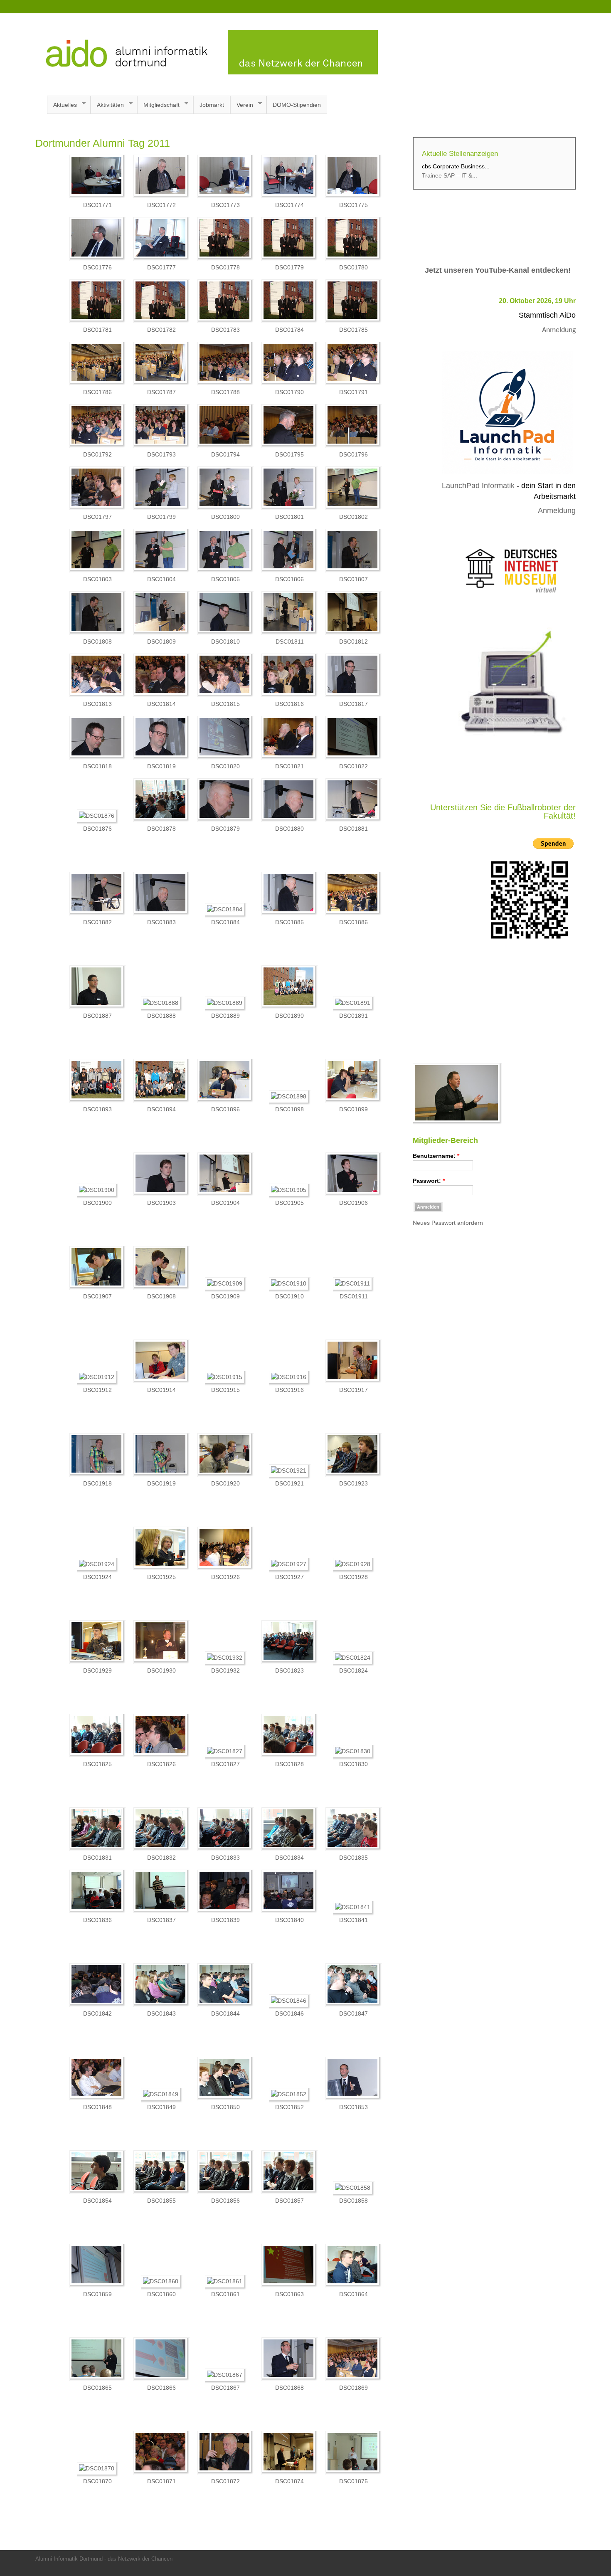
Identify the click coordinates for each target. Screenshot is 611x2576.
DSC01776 (97, 267)
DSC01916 (289, 1390)
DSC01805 (225, 579)
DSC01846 (289, 2013)
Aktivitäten (107, 105)
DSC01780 (354, 267)
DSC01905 (289, 1203)
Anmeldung (559, 330)
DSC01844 (225, 2013)
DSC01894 (161, 1109)
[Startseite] (207, 72)
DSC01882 (97, 922)
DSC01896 (225, 1109)
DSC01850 (225, 2107)
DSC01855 (161, 2201)
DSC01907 (97, 1296)
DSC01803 (97, 579)
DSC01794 (225, 454)
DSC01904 (225, 1203)
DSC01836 (97, 1920)
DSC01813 (97, 704)
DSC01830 (354, 1764)
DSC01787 (161, 392)
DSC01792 (97, 454)
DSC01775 (354, 205)
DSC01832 (161, 1858)
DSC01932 (225, 1670)
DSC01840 (289, 1920)
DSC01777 (161, 267)
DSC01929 (97, 1670)
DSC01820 (225, 766)
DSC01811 (290, 642)
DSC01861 (225, 2294)
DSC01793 (161, 454)
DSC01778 (225, 267)
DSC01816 (289, 704)
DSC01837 (161, 1920)
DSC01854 (97, 2201)
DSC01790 (289, 392)
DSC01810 (225, 642)
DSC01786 (97, 392)
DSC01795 (289, 454)
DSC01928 (354, 1577)
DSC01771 (97, 205)
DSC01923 (354, 1483)
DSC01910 (289, 1296)
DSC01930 (161, 1670)
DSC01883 (161, 922)
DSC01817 (354, 704)
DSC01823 (289, 1670)
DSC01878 (161, 829)
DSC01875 (354, 2481)
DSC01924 (97, 1577)
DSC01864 (354, 2294)
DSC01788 (225, 392)
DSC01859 (97, 2294)
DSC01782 (161, 330)
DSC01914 (161, 1390)
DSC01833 (225, 1858)
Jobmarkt (212, 105)
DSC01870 (97, 2481)
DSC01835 (354, 1858)
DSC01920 (225, 1483)
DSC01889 (225, 1016)
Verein (242, 105)
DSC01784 (289, 330)
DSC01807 (354, 579)
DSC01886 (354, 922)
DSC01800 (225, 517)
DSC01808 (97, 642)
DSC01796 (354, 454)
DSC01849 (161, 2107)
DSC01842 (97, 2013)
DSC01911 (354, 1296)
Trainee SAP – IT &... (450, 175)
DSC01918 (97, 1483)
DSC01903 (161, 1203)
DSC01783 (225, 330)
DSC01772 (161, 205)
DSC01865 (97, 2388)
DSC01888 (161, 1016)
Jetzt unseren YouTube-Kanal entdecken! (498, 270)
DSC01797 (97, 517)
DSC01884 (225, 922)
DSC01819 (161, 766)
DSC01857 (289, 2201)
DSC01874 (289, 2481)
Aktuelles (62, 105)
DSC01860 (161, 2294)
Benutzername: (436, 1156)
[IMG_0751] (457, 1123)
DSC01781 (97, 330)
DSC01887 (97, 1016)
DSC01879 (225, 829)
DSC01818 (97, 766)
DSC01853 (354, 2107)
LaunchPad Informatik (478, 486)
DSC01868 (289, 2388)
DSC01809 (161, 642)
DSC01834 (289, 1858)
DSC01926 (225, 1577)
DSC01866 (161, 2388)
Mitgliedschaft (158, 105)
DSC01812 (354, 642)
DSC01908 (161, 1296)
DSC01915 (225, 1390)
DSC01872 (225, 2481)
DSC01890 (289, 1016)
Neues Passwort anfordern (448, 1223)
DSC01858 (354, 2201)
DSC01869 (354, 2388)
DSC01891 (354, 1016)
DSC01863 (289, 2294)
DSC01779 (289, 267)
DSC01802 (354, 517)
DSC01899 (354, 1109)
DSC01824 (354, 1670)
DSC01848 (97, 2107)
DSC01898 (289, 1109)
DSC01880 (289, 829)
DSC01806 (289, 579)
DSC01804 (161, 579)
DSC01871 (161, 2481)
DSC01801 (289, 517)
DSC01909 (225, 1296)
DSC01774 (289, 205)
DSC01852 (289, 2107)
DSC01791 (354, 392)
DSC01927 (289, 1577)
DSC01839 (225, 1920)
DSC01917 (354, 1390)
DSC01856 (225, 2201)
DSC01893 (97, 1109)
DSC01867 (225, 2388)
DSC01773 (225, 205)
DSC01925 (161, 1577)
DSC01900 (97, 1203)
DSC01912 (97, 1390)
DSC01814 (161, 704)
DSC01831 (97, 1858)
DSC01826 (161, 1764)
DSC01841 (354, 1920)
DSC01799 (161, 517)
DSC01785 (354, 330)
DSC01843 (161, 2013)
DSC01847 (354, 2013)
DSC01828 (289, 1764)
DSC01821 (289, 766)
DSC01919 (161, 1483)
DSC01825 (97, 1764)
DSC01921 (289, 1483)
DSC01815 (225, 704)
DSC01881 (354, 829)
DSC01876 (97, 829)
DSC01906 (354, 1203)
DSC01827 (225, 1764)
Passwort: (429, 1181)
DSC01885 (289, 922)
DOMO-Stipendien (297, 105)
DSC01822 (354, 766)
